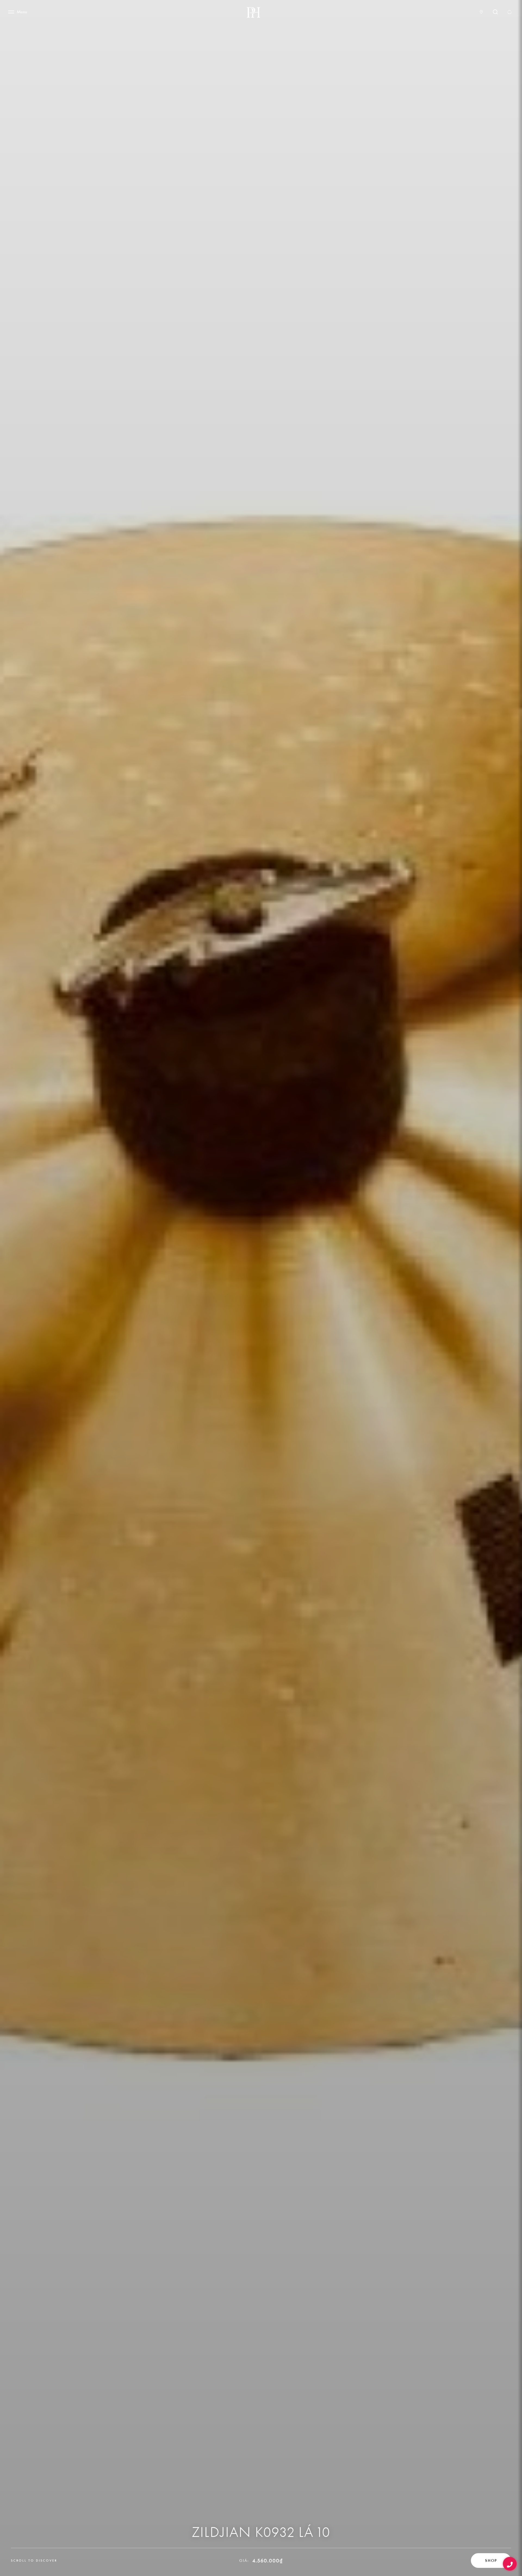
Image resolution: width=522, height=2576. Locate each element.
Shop (491, 2561)
